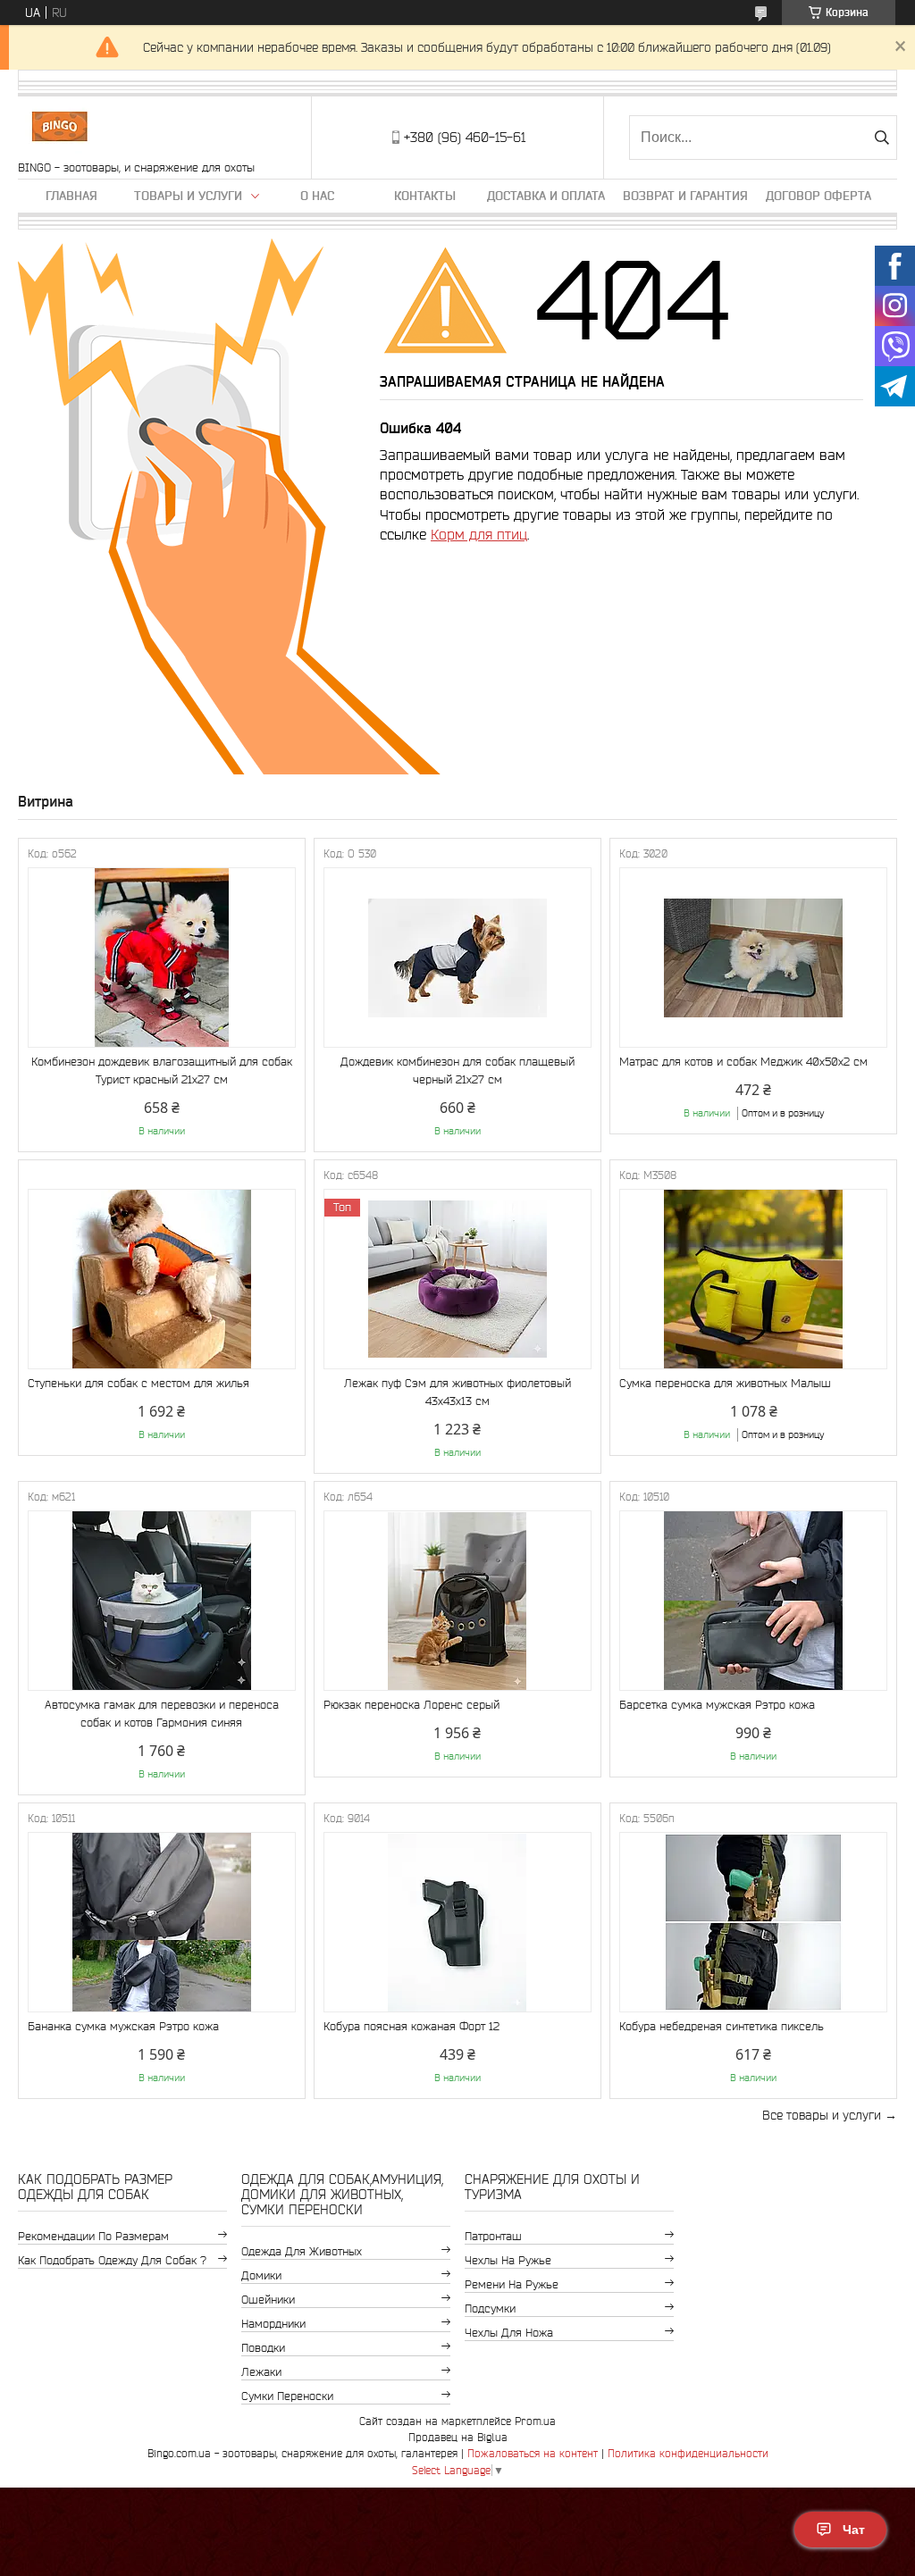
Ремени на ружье (512, 2284)
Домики (261, 2275)
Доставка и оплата (546, 196)
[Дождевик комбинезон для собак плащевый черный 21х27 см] (457, 958)
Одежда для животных (302, 2251)
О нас (317, 196)
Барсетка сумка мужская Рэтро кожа (717, 1705)
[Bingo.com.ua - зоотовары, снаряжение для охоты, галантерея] (59, 129)
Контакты (425, 196)
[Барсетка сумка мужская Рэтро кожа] (753, 1601)
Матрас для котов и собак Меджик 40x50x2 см (743, 1062)
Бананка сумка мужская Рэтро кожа (123, 2026)
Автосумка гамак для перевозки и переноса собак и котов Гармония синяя (162, 1714)
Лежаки (261, 2372)
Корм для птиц (479, 534)
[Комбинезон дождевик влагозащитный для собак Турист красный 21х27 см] (162, 958)
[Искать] (881, 138)
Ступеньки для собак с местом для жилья (139, 1383)
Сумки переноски (287, 2396)
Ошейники (268, 2300)
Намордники (273, 2324)
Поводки (263, 2348)
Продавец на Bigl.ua (458, 2437)
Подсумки (490, 2308)
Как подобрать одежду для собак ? (112, 2260)
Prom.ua (535, 2421)
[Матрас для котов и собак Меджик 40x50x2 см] (753, 958)
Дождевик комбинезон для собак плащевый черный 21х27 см (457, 1071)
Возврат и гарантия (685, 196)
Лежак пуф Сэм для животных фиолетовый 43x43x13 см (457, 1392)
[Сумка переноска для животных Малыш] (753, 1279)
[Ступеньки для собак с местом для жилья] (162, 1279)
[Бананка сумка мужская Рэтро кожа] (162, 1922)
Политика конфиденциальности (688, 2453)
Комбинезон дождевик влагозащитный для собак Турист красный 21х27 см (162, 1071)
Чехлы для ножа (509, 2333)
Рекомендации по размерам (93, 2236)
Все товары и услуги (822, 2115)
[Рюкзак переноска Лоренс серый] (457, 1601)
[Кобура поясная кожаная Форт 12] (457, 1922)
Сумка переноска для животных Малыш (725, 1383)
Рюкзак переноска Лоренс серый (411, 1705)
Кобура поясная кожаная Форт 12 (411, 2026)
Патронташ (493, 2236)
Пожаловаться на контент (533, 2453)
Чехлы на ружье (508, 2260)
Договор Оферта (818, 196)
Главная (71, 196)
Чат (854, 2530)
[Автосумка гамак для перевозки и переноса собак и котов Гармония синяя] (162, 1601)
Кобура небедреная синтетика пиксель (722, 2026)
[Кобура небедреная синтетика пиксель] (753, 1922)
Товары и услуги (188, 196)
